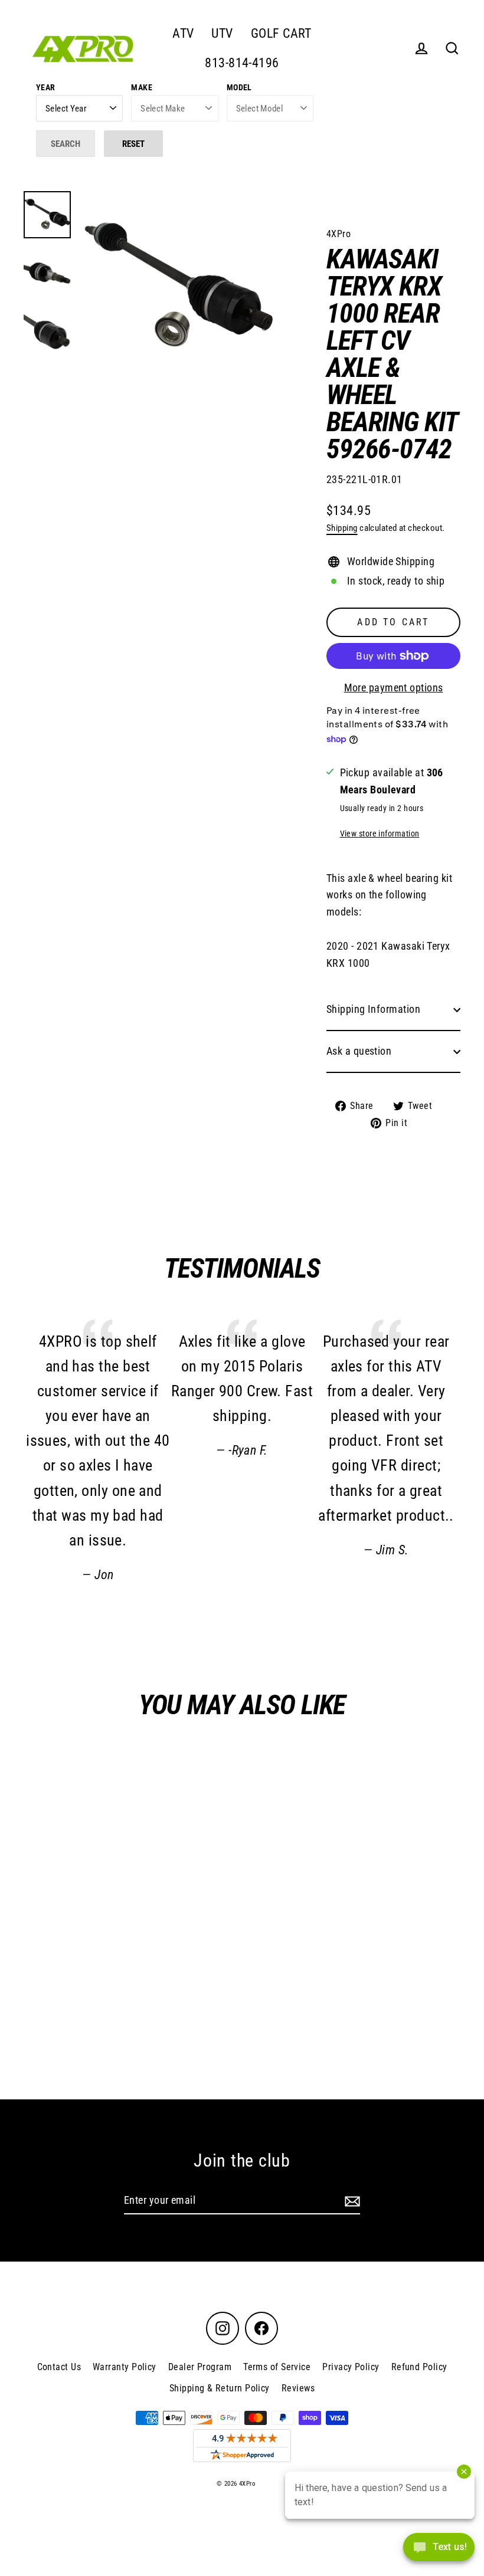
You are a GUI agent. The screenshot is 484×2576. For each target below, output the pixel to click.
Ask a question (359, 1051)
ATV (183, 33)
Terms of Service (277, 2367)
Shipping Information (373, 1009)
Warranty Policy (125, 2367)
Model (239, 87)
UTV (222, 33)
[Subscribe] (351, 2201)
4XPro (339, 234)
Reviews (298, 2388)
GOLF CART (281, 33)
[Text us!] (439, 2551)
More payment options (394, 688)
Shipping (342, 528)
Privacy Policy (351, 2367)
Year (46, 87)
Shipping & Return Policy (220, 2388)
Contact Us (59, 2367)
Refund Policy (419, 2367)
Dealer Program (200, 2367)
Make (142, 87)
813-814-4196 (242, 63)
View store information (380, 834)
